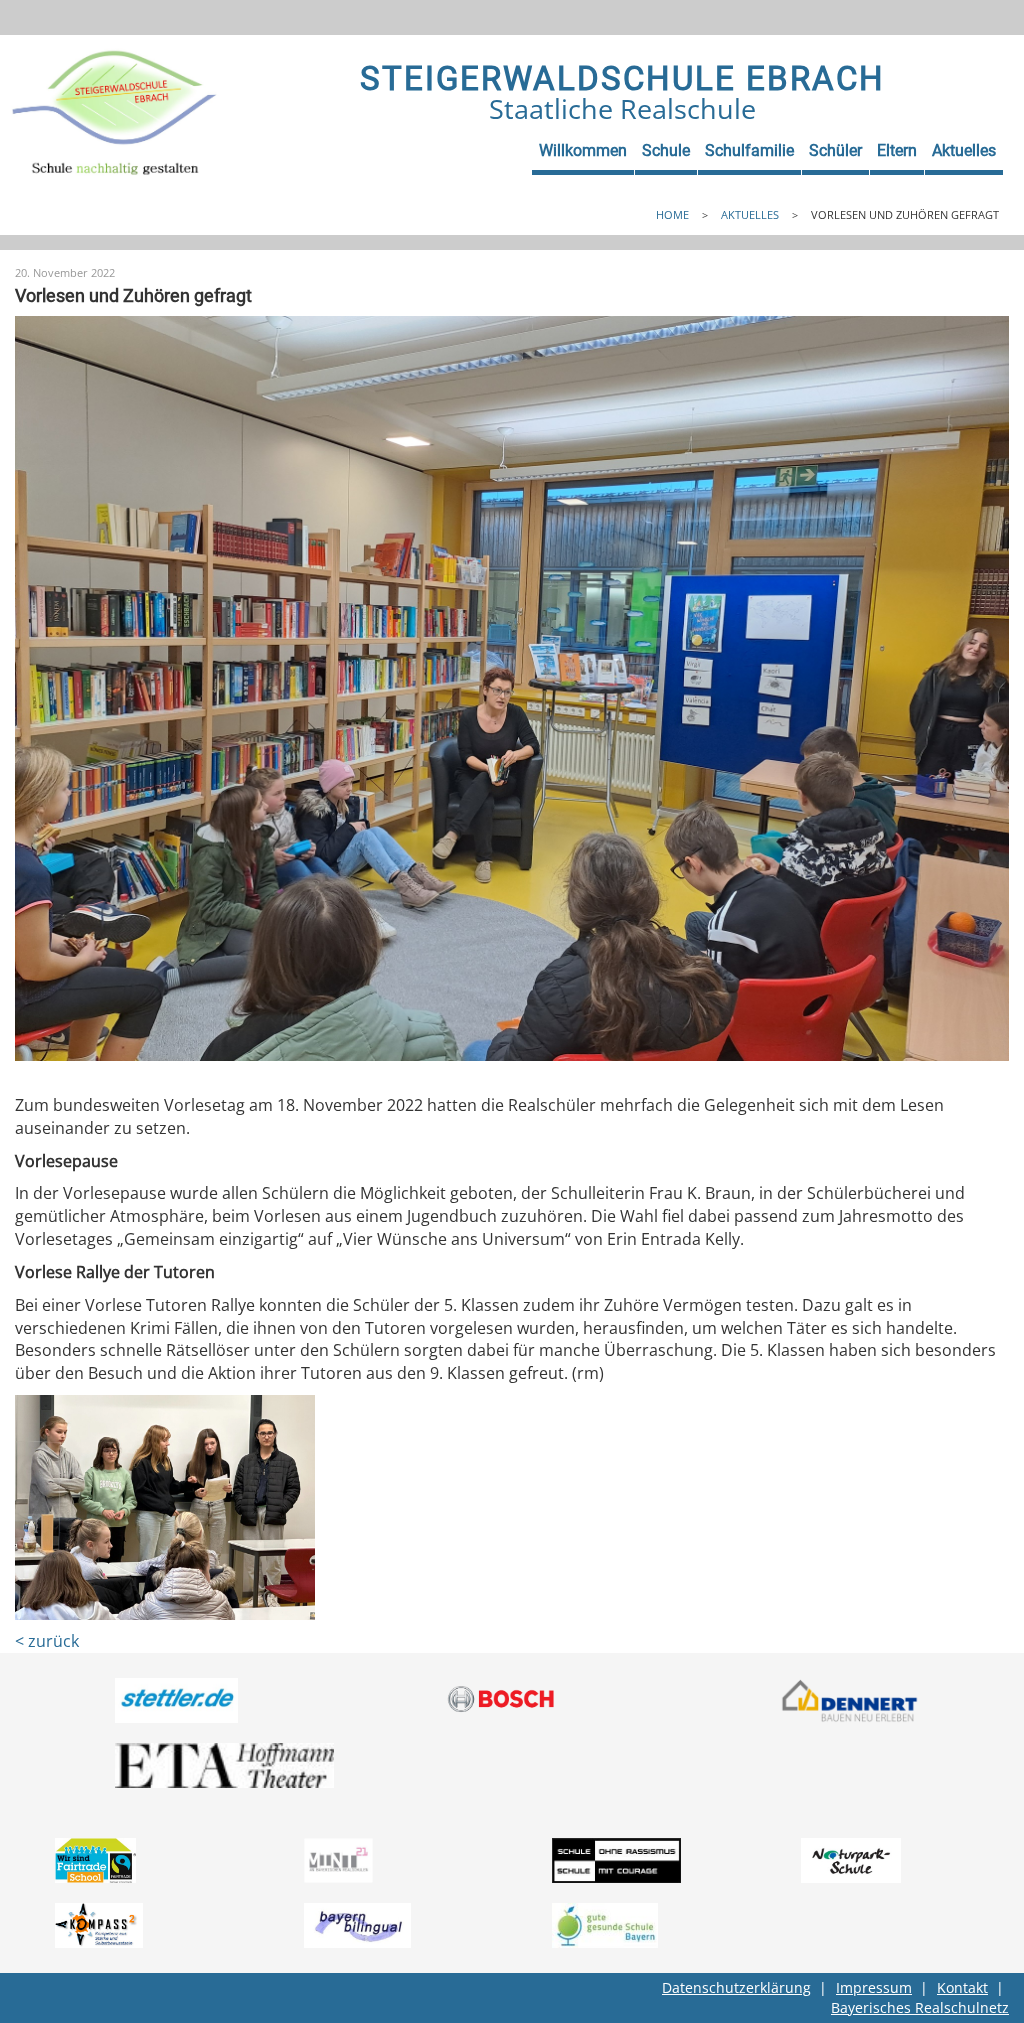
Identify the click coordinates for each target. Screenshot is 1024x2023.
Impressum (874, 1987)
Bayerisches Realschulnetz (920, 2007)
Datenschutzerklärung (736, 1987)
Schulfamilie (749, 150)
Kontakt (962, 1987)
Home (672, 214)
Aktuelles (964, 150)
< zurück (47, 1641)
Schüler (835, 150)
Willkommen (583, 150)
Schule (666, 150)
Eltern (897, 150)
